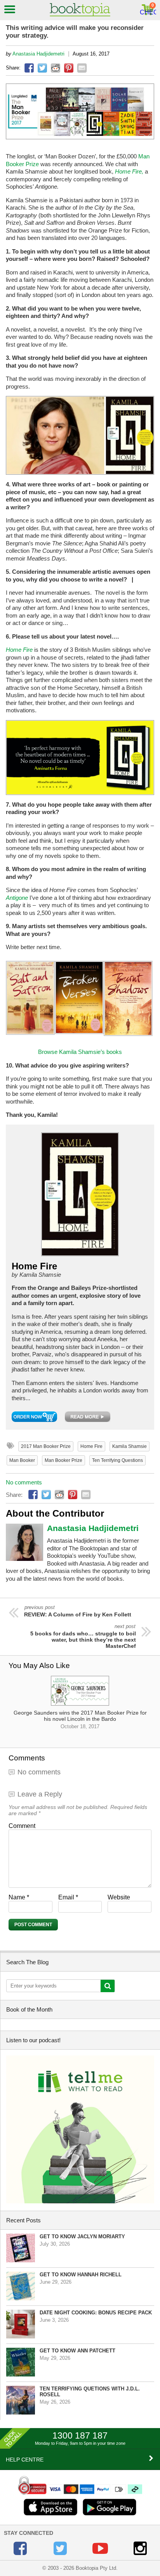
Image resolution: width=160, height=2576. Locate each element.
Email (68, 1897)
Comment (22, 1826)
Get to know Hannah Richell (81, 2275)
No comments (24, 1482)
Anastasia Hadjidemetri (38, 54)
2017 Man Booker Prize (46, 1446)
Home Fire (91, 1446)
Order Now (34, 1417)
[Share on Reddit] (56, 68)
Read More (88, 1417)
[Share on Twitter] (42, 68)
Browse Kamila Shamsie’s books (80, 1052)
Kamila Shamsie (130, 1446)
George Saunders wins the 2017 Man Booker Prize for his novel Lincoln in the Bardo (80, 1719)
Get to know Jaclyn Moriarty (82, 2237)
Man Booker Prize (63, 1460)
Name (19, 1897)
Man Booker (22, 1460)
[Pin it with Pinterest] (69, 68)
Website (119, 1897)
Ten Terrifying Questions (117, 1460)
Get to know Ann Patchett (77, 2351)
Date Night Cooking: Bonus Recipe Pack (96, 2313)
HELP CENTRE (25, 2460)
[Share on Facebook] (29, 68)
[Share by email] (82, 68)
